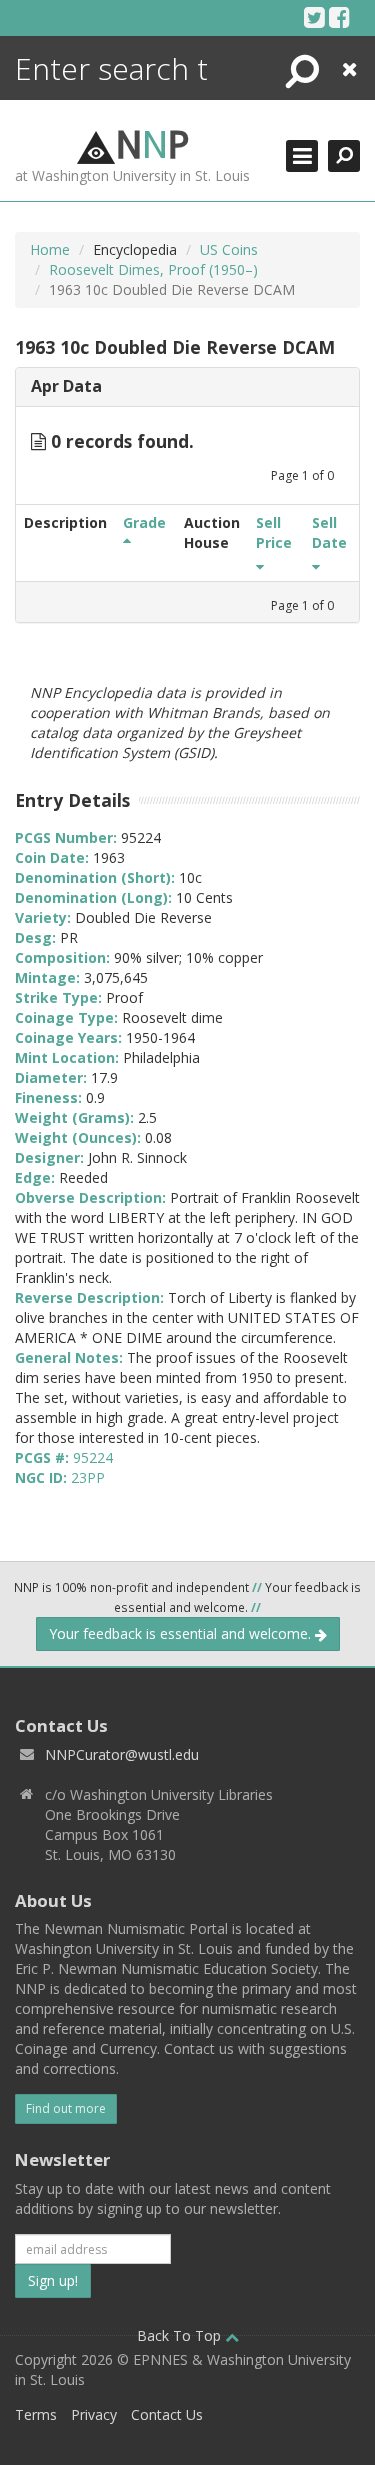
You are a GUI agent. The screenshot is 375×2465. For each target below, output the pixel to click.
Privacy (94, 2414)
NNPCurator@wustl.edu (122, 1754)
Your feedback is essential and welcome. (182, 1633)
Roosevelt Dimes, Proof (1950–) (153, 269)
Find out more (66, 2108)
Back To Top (181, 2335)
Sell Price (274, 532)
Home (50, 249)
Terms (36, 2414)
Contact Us (167, 2414)
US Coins (229, 249)
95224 (93, 1457)
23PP (88, 1477)
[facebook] (339, 17)
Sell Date (329, 532)
